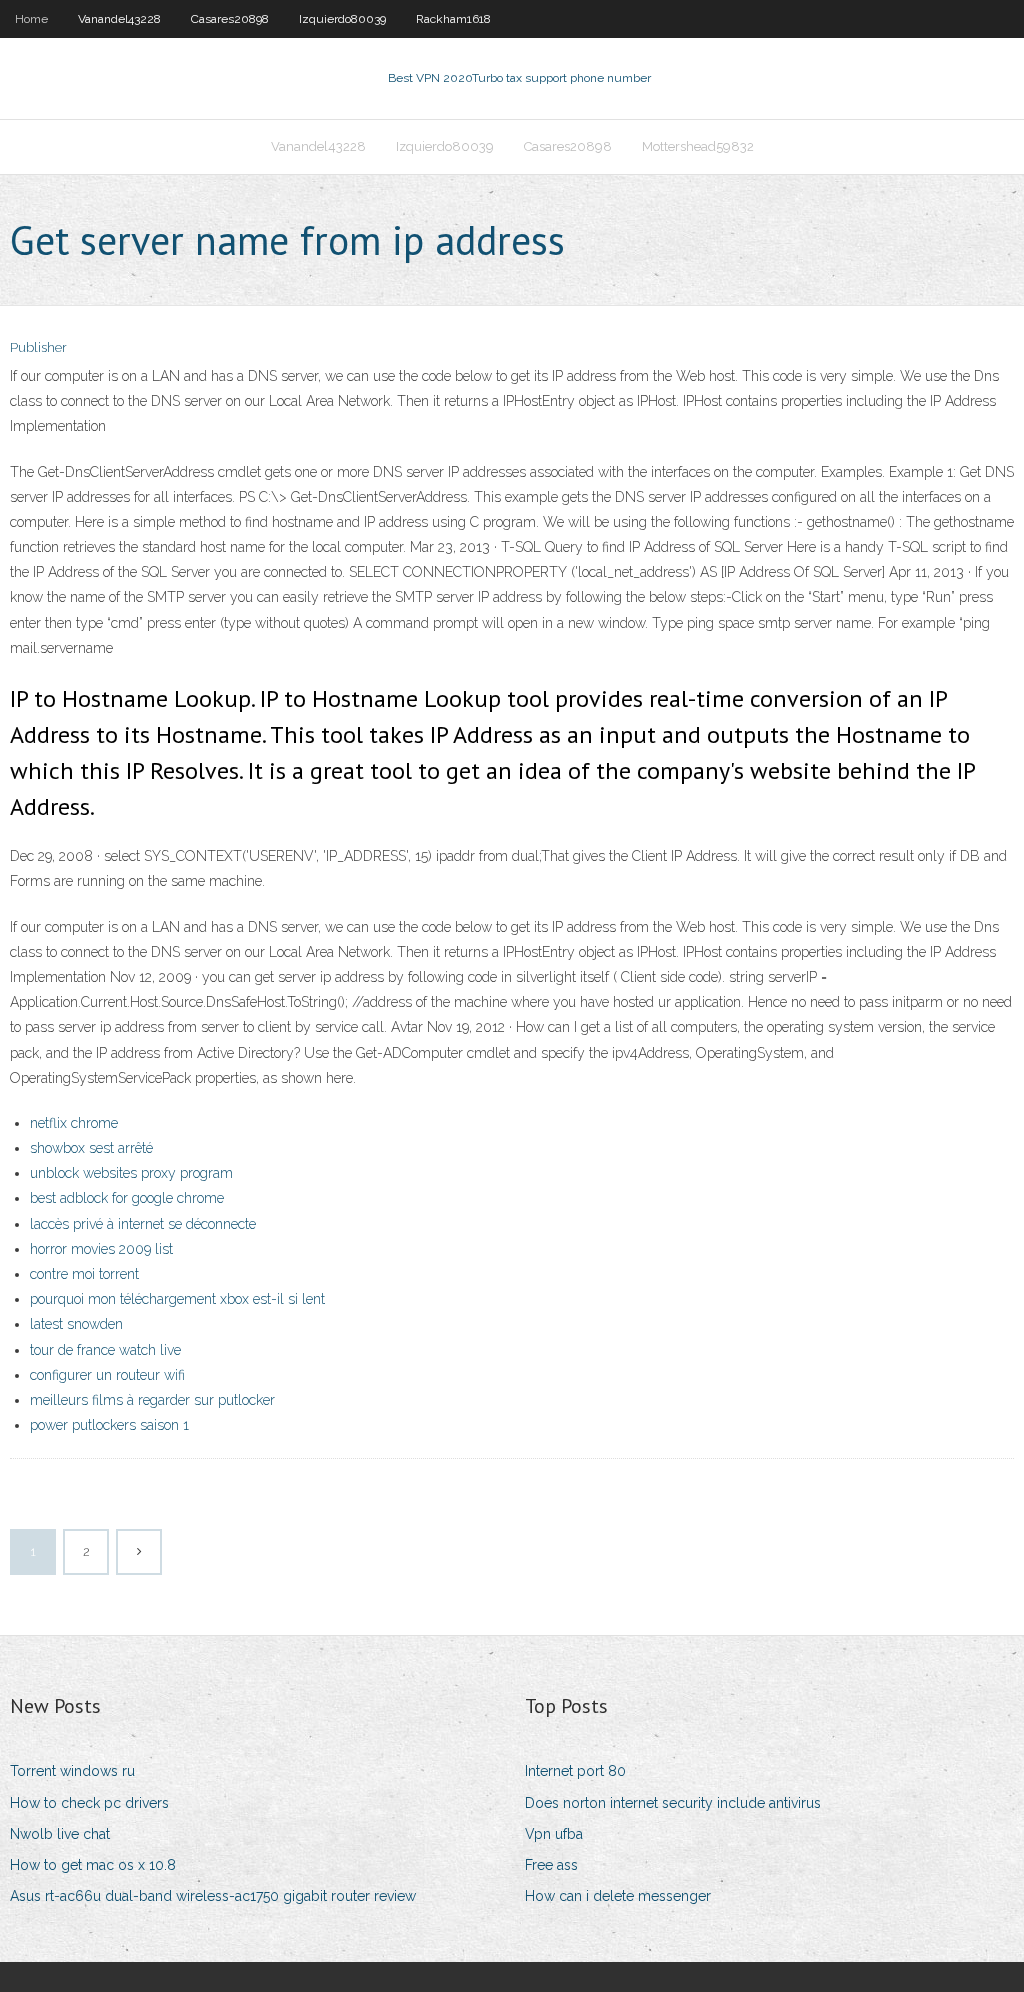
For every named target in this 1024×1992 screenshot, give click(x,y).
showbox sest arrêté (91, 1148)
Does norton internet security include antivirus (673, 1803)
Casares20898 (230, 19)
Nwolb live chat (60, 1834)
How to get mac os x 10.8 (93, 1865)
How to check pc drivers (89, 1803)
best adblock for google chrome (127, 1198)
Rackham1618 (453, 19)
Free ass (551, 1865)
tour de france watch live (105, 1350)
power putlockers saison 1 (109, 1425)
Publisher (38, 347)
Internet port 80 (575, 1771)
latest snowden (76, 1324)
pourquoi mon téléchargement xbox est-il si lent (177, 1299)
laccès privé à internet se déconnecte (143, 1224)
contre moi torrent (84, 1274)
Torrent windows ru (72, 1771)
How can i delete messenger (618, 1896)
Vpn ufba (554, 1834)
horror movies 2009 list (101, 1249)
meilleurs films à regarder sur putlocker (152, 1400)
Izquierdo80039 (342, 19)
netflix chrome (74, 1123)
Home (31, 19)
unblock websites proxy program (131, 1173)
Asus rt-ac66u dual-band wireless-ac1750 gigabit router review (213, 1896)
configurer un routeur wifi (107, 1375)
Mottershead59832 (698, 146)
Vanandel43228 (119, 19)
